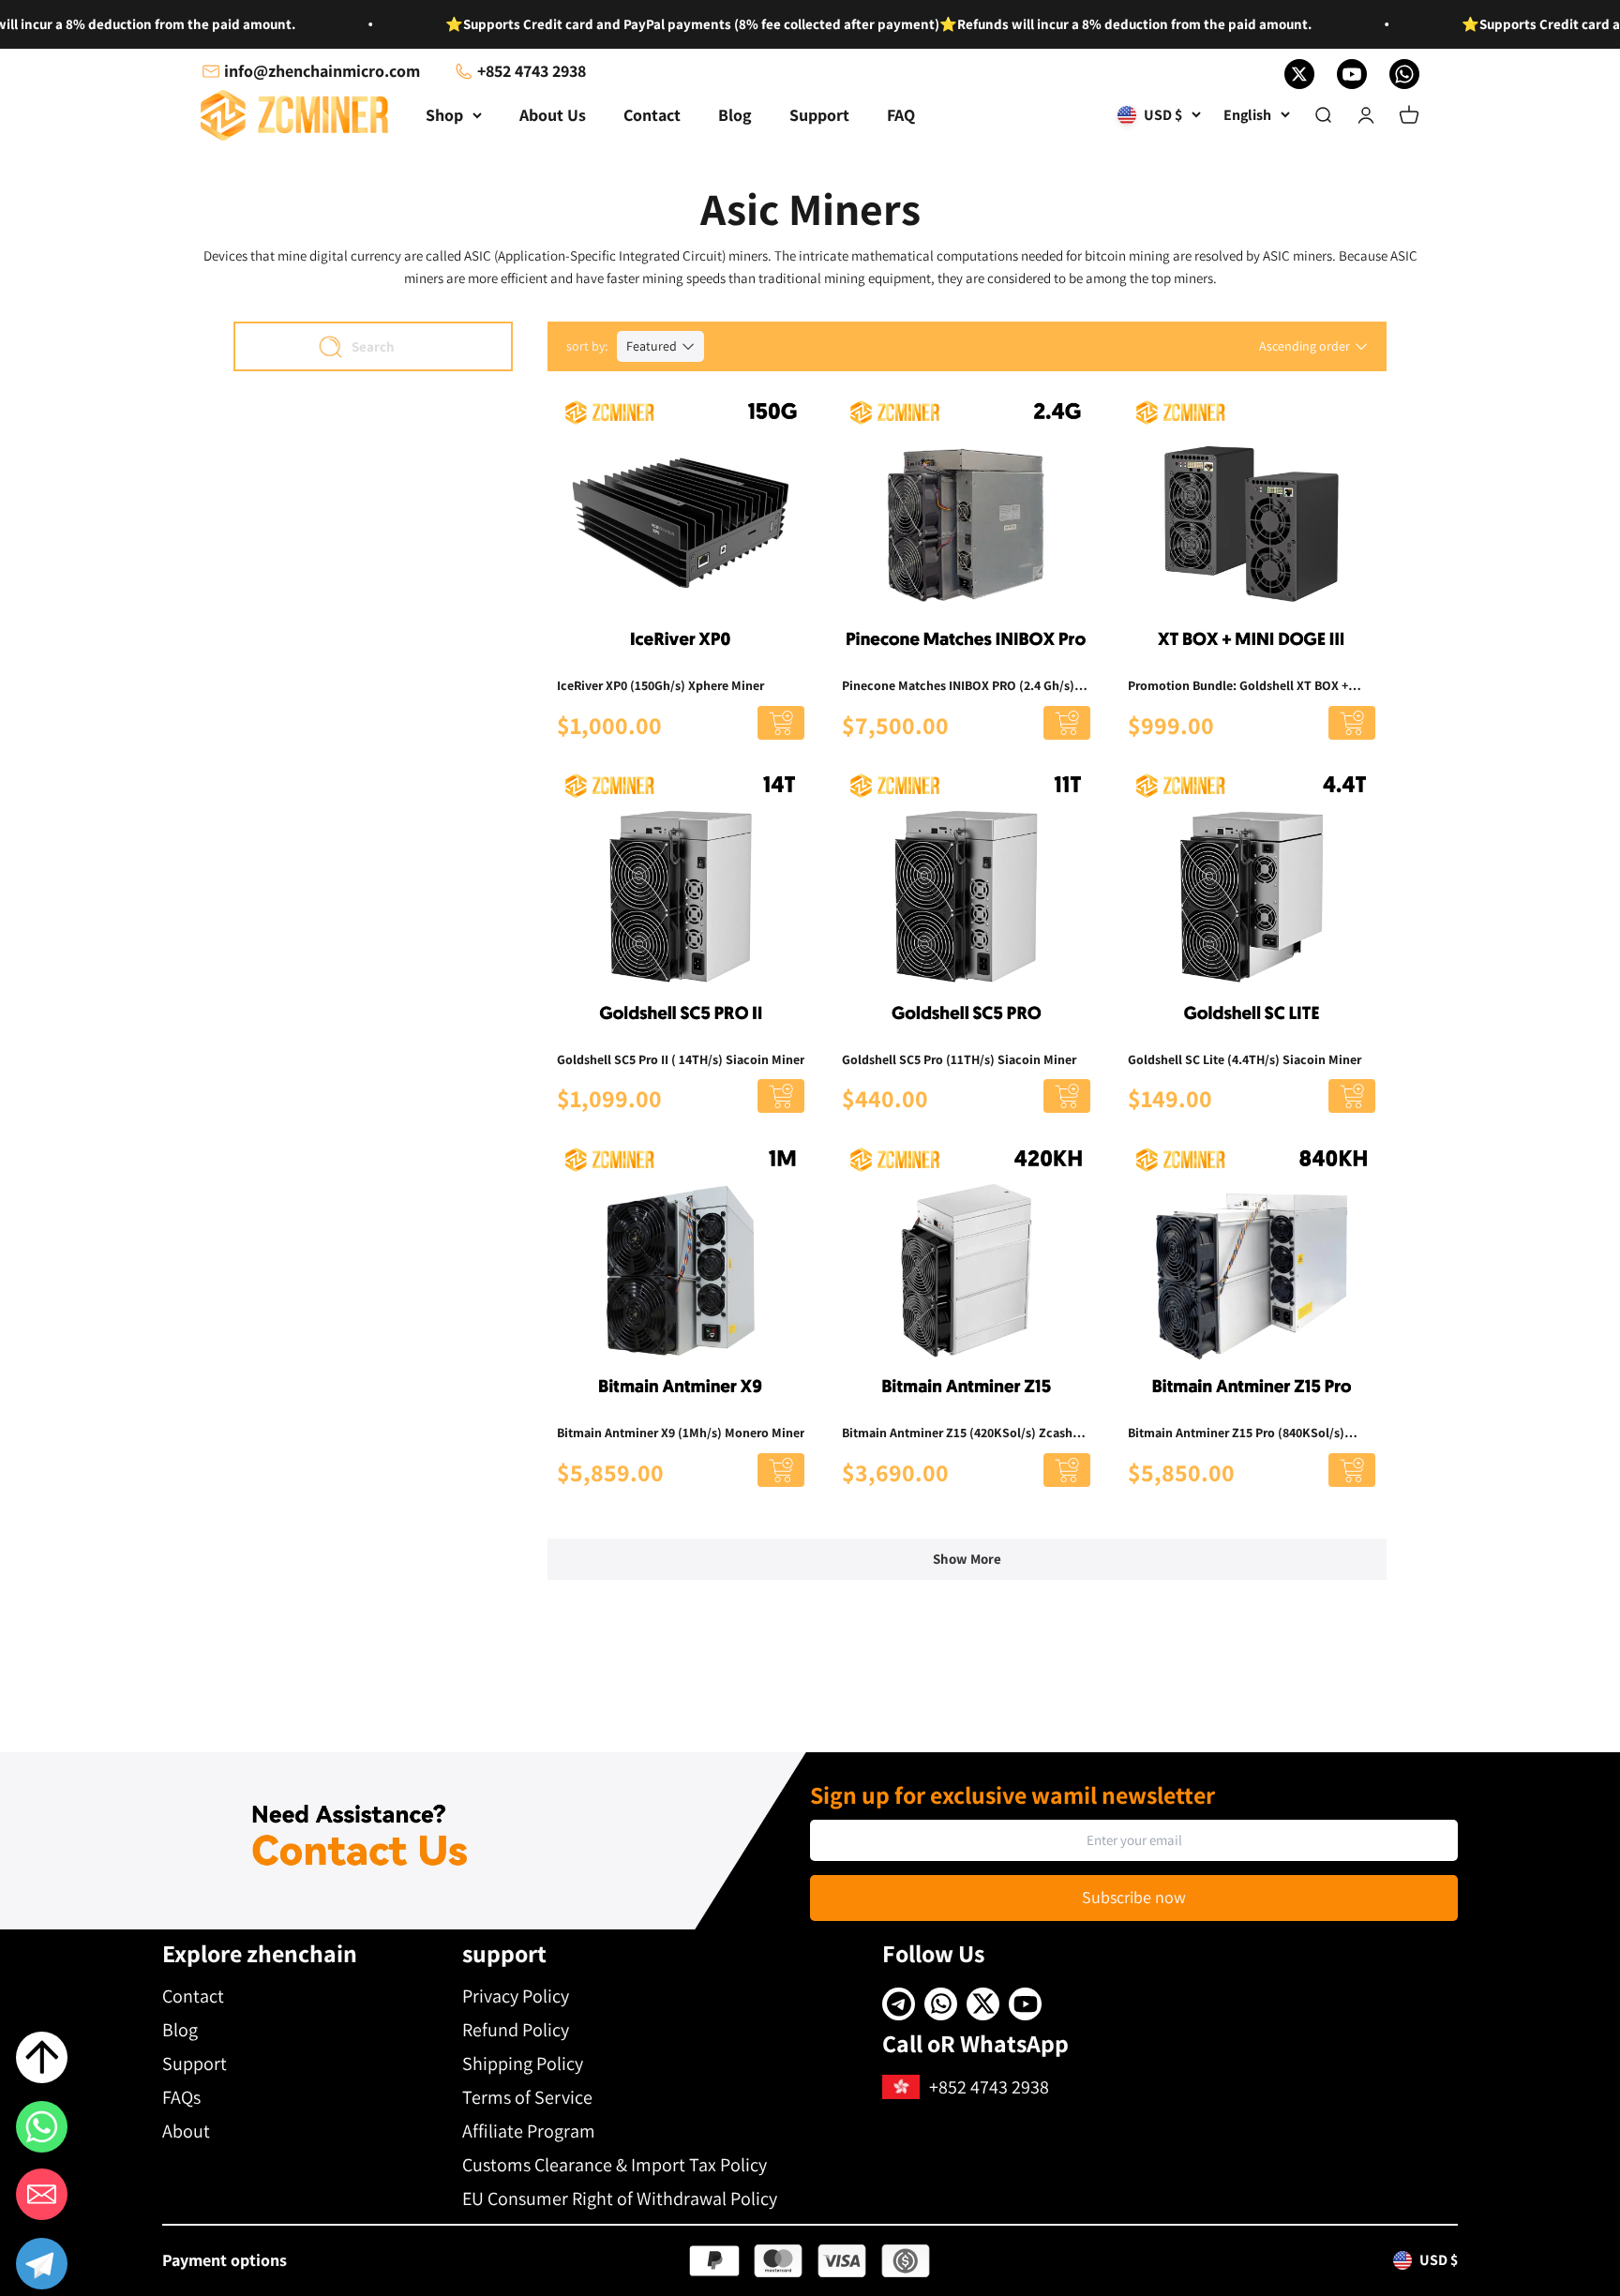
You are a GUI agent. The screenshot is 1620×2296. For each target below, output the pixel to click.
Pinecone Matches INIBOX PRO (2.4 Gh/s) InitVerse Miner (958, 686)
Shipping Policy (523, 2063)
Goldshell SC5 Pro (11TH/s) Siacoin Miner (959, 1059)
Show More (967, 1559)
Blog (735, 115)
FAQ (901, 115)
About (186, 2131)
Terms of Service (527, 2097)
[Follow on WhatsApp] (1404, 74)
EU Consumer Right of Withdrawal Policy (620, 2198)
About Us (553, 115)
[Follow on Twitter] (1299, 74)
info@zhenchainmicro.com (322, 71)
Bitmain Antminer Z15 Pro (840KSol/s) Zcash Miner (1236, 1433)
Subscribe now (1134, 1897)
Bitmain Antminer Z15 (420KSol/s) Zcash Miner (957, 1433)
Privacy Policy (516, 1996)
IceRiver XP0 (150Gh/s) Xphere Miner (660, 685)
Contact (652, 115)
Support (819, 115)
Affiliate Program (529, 2131)
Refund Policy (516, 2030)
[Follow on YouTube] (1352, 74)
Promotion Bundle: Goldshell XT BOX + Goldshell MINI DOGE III (1238, 686)
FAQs (181, 2097)
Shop (444, 115)
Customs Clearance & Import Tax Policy (615, 2165)
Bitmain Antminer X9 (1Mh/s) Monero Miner (681, 1433)
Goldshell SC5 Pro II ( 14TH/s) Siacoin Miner (681, 1059)
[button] (42, 2267)
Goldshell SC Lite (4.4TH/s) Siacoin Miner (1245, 1059)
